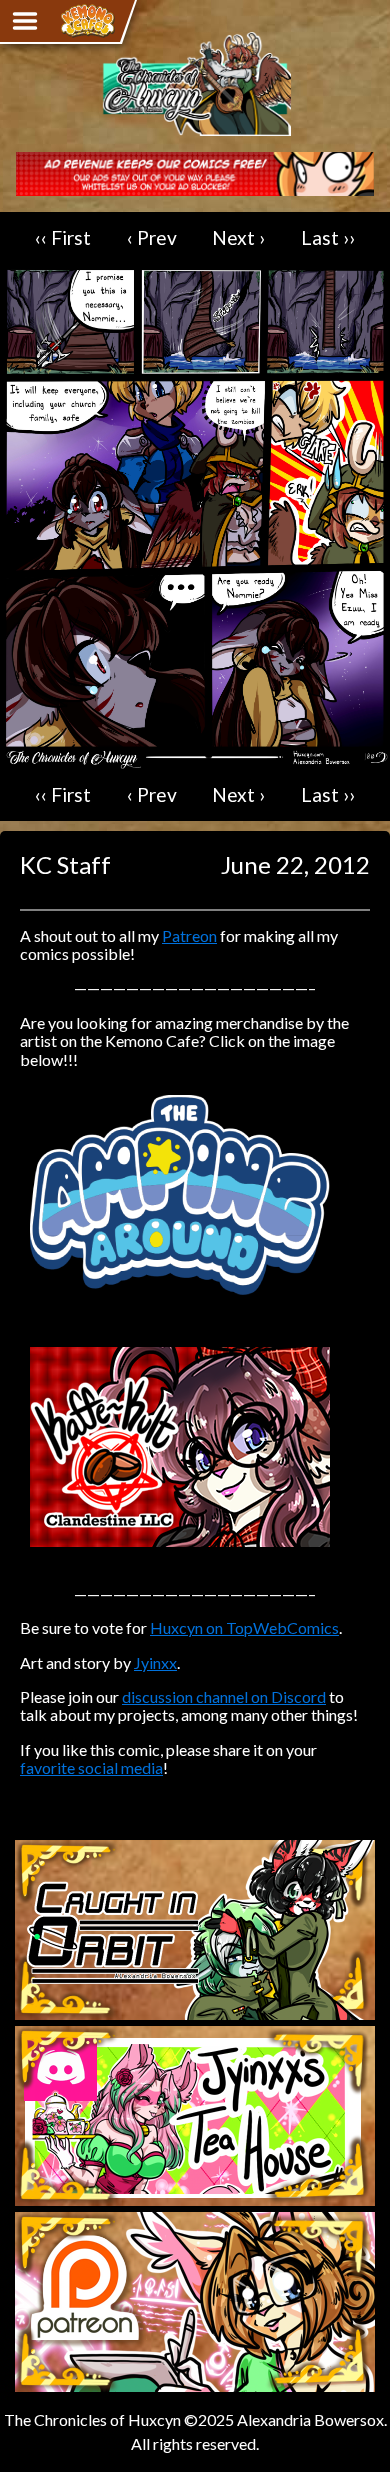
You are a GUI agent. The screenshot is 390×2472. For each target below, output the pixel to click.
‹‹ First (63, 237)
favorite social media (91, 1767)
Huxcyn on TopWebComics (244, 1627)
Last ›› (328, 237)
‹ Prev (152, 237)
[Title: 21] (195, 759)
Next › (238, 237)
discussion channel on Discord (224, 1696)
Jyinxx (155, 1662)
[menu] (25, 21)
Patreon (189, 935)
